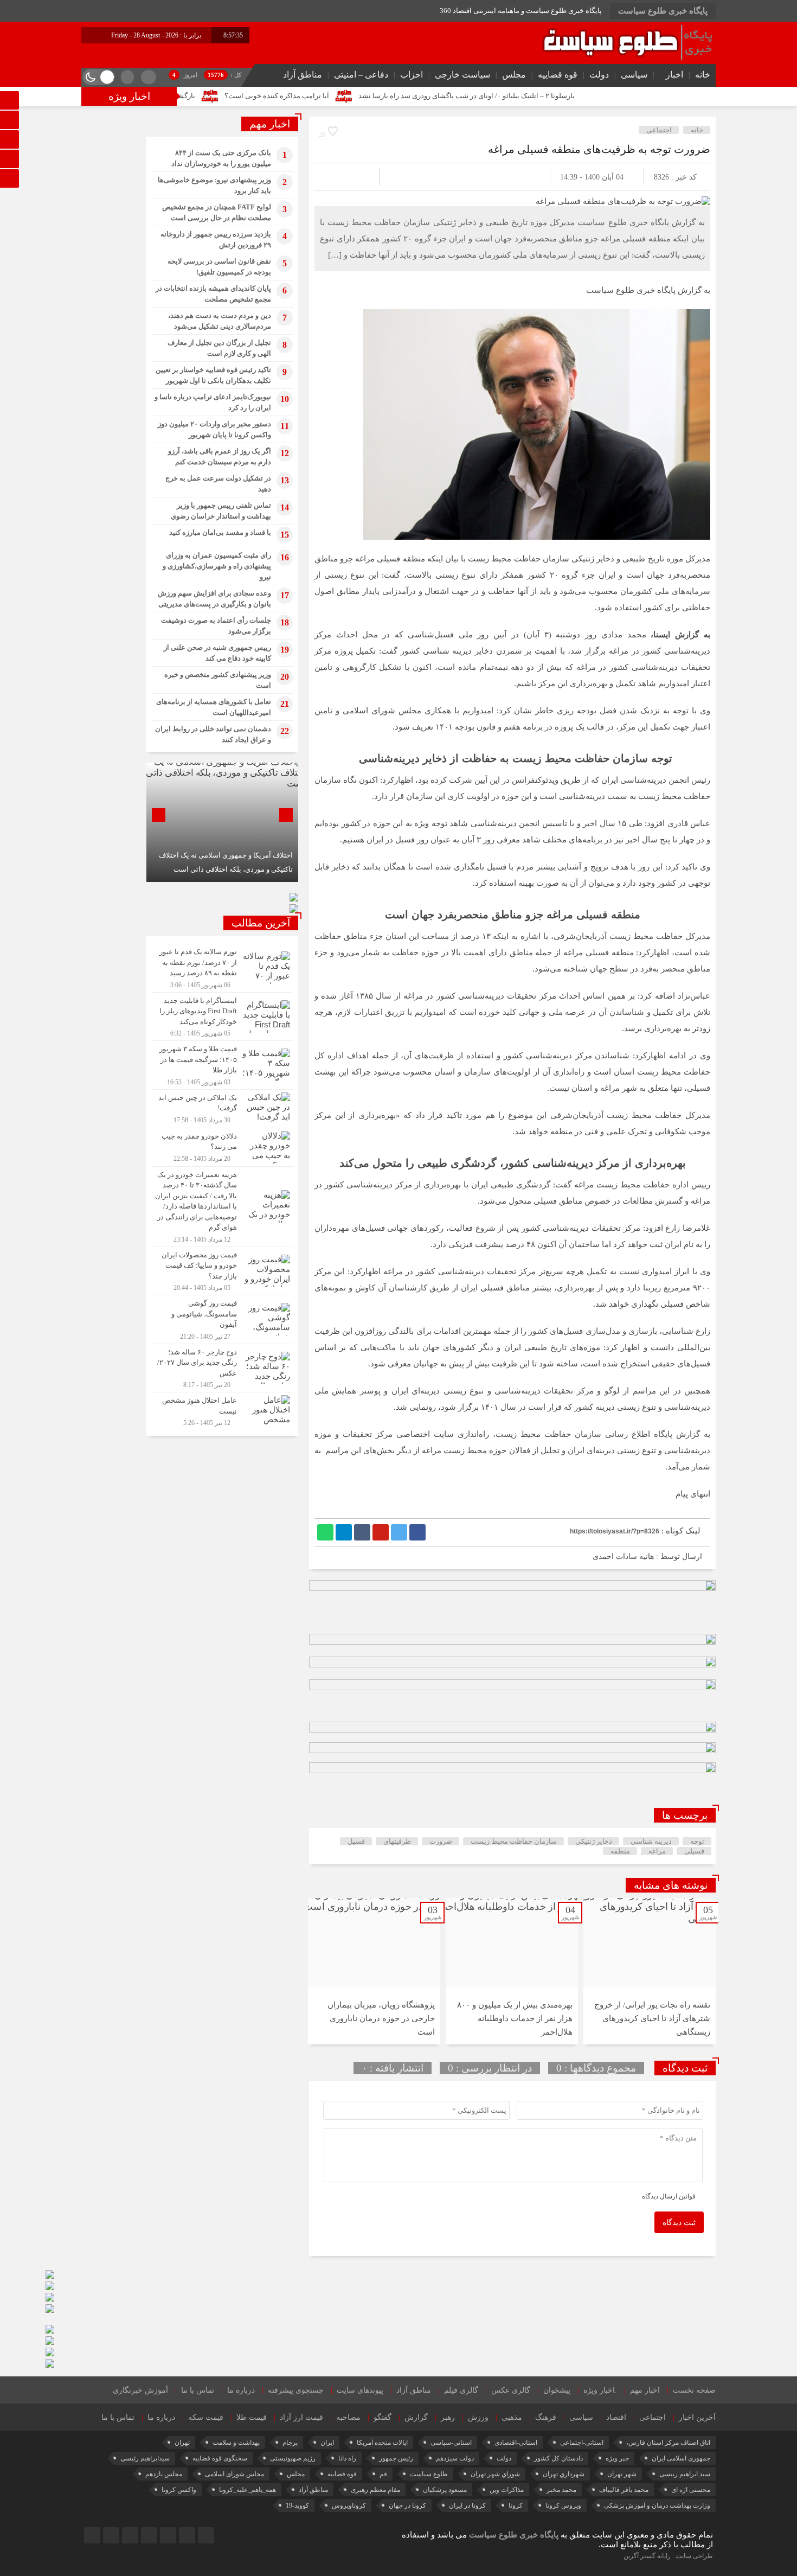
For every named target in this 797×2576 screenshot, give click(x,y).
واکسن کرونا (179, 2490)
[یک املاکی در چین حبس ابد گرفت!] (222, 1109)
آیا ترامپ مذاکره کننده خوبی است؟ (366, 96)
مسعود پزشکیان (445, 2490)
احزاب (412, 75)
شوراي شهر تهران (495, 2474)
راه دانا (347, 2458)
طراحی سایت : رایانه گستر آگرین (668, 2556)
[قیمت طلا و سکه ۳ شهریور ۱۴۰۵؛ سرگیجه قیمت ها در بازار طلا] (222, 1065)
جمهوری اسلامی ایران (681, 2458)
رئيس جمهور (396, 2458)
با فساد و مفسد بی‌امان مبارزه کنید (220, 532)
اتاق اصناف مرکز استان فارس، (668, 2443)
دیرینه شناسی (651, 1841)
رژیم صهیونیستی (293, 2458)
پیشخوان (557, 2390)
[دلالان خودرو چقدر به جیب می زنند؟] (222, 1147)
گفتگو (383, 2417)
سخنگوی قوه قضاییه (220, 2458)
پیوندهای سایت (360, 2390)
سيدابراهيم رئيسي (145, 2458)
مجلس (514, 75)
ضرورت (441, 1841)
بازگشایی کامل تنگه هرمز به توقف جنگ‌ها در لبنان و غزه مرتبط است (185, 96)
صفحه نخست (694, 2390)
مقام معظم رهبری (375, 2490)
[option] (650, 1971)
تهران (182, 2443)
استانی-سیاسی (451, 2443)
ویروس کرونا (563, 2505)
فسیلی (694, 1851)
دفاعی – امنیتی (361, 75)
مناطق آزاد (303, 75)
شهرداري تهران (564, 2474)
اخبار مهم (645, 2390)
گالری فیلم (461, 2390)
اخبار (674, 75)
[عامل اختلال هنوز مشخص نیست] (222, 1410)
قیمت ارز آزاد (301, 2417)
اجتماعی (659, 130)
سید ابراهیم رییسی (685, 2474)
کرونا (516, 2505)
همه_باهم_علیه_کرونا (248, 2490)
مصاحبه (348, 2417)
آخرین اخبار (697, 2417)
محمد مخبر (561, 2490)
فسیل (356, 1841)
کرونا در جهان (407, 2505)
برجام (290, 2443)
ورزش (478, 2417)
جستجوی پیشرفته (296, 2390)
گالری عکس (511, 2390)
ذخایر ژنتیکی (594, 1841)
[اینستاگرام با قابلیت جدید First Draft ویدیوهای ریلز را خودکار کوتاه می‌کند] (222, 1017)
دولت (599, 75)
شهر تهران (622, 2474)
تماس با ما (198, 2390)
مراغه (657, 1851)
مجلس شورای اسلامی (234, 2474)
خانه (703, 75)
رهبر (448, 2417)
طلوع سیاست (429, 2474)
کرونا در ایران (467, 2505)
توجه (697, 1841)
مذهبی (512, 2417)
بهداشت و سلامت (236, 2443)
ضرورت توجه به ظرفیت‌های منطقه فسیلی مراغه (599, 149)
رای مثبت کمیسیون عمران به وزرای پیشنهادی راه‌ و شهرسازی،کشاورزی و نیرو (217, 566)
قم (383, 2474)
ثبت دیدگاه (679, 2223)
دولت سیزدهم (455, 2458)
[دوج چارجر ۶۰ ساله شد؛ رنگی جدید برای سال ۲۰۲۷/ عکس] (222, 1368)
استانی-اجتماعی (582, 2443)
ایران (327, 2443)
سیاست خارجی (462, 75)
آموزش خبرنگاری (140, 2390)
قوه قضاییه (558, 75)
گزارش (416, 2417)
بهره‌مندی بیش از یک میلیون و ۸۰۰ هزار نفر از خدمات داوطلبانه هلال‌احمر (515, 2018)
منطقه (620, 1851)
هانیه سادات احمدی (623, 1557)
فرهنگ (546, 2417)
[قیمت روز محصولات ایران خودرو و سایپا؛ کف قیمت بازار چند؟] (222, 1271)
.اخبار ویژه (600, 2390)
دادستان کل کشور (558, 2458)
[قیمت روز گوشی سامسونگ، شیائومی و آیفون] (222, 1319)
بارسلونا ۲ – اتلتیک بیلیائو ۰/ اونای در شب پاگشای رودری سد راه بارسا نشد (555, 96)
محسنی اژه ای (691, 2490)
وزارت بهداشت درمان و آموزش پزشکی (657, 2505)
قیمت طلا (252, 2417)
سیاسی (634, 75)
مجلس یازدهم (164, 2474)
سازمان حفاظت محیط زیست (514, 1841)
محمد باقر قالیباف (624, 2490)
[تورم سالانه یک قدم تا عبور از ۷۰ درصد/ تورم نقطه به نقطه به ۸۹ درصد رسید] (222, 968)
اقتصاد (616, 2417)
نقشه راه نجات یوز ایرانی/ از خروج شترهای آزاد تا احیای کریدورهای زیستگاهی (652, 2018)
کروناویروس (349, 2505)
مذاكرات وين (507, 2490)
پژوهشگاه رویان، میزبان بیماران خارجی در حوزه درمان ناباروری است (381, 2018)
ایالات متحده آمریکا (382, 2443)
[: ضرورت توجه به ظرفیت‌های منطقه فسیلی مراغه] (336, 177)
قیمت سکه (206, 2417)
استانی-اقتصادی (516, 2443)
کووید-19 (297, 2505)
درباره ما (241, 2390)
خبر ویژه (617, 2458)
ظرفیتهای (397, 1841)
